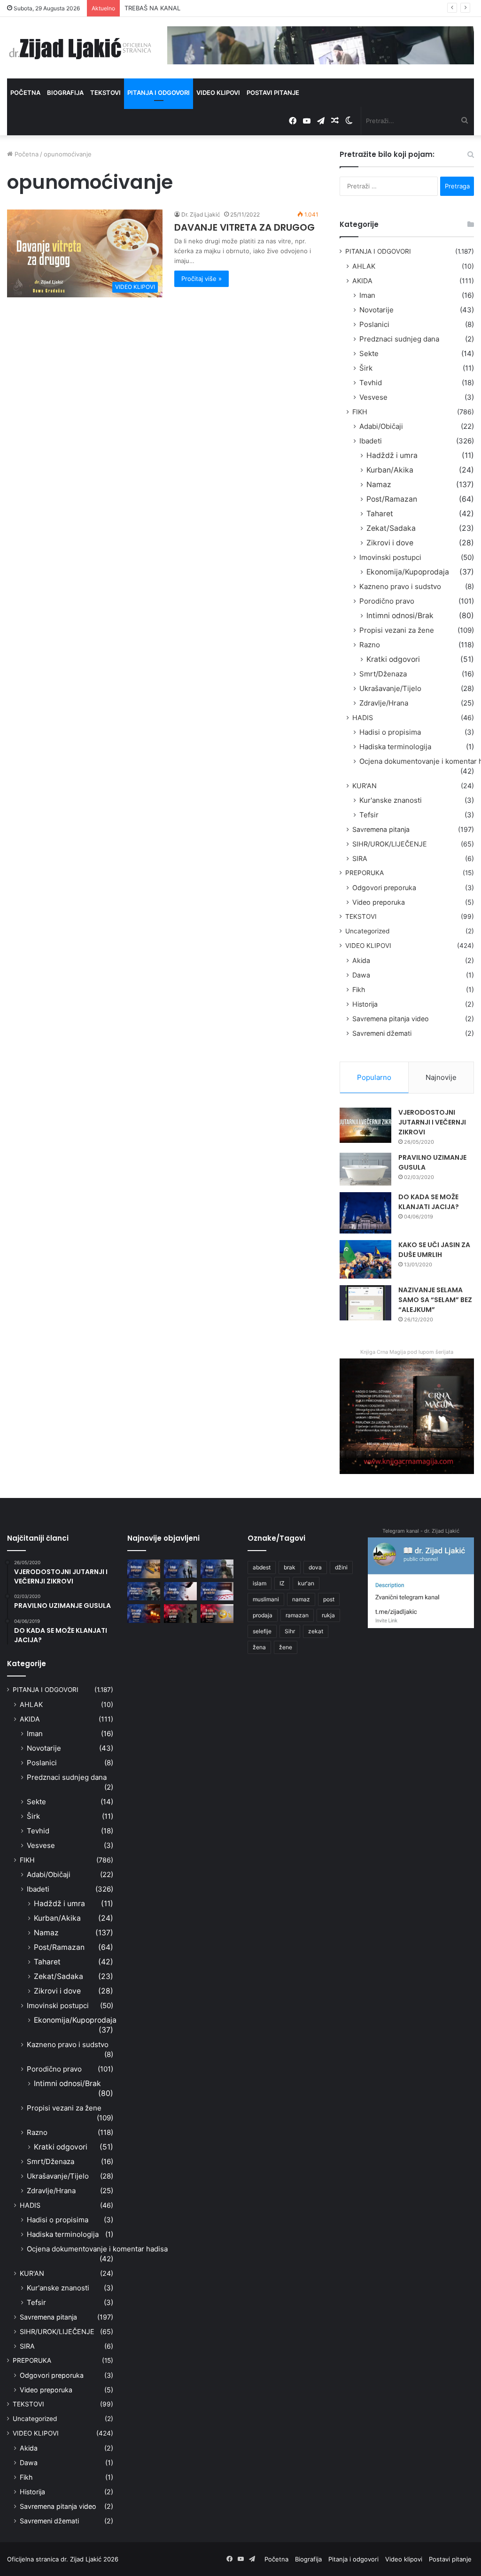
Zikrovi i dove (390, 543)
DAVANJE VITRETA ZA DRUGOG (244, 227)
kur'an (306, 1583)
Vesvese (373, 397)
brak (290, 1567)
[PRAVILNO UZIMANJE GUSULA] (365, 1169)
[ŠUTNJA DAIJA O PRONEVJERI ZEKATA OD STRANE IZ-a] (144, 1591)
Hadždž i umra (392, 455)
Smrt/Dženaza (383, 674)
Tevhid (371, 383)
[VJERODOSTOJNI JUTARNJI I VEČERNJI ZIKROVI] (365, 1125)
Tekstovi (105, 93)
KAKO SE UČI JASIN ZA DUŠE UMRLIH (434, 1250)
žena (259, 1647)
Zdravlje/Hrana (384, 703)
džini (341, 1567)
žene (286, 1647)
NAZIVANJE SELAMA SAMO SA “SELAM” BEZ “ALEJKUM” (435, 1300)
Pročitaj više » (202, 279)
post (329, 1599)
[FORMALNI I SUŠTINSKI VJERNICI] (180, 1613)
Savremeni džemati (382, 1033)
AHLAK (364, 266)
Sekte (369, 353)
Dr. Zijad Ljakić (201, 214)
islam (260, 1583)
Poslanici (374, 324)
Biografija (65, 93)
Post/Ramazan (392, 499)
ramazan (297, 1615)
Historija (365, 1004)
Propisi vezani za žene (397, 630)
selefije (262, 1631)
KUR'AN (365, 786)
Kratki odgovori (393, 659)
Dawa (361, 975)
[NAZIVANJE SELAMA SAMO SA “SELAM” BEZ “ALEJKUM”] (365, 1303)
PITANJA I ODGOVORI (378, 251)
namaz (301, 1599)
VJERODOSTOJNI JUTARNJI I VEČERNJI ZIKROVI (432, 1122)
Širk (366, 368)
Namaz (379, 485)
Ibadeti (371, 441)
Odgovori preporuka (384, 888)
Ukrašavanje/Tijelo (390, 688)
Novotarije (376, 310)
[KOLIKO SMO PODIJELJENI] (144, 1569)
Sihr (290, 1631)
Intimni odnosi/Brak (400, 616)
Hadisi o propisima (390, 732)
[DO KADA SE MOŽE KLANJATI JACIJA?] (365, 1213)
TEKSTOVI (361, 916)
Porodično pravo (387, 601)
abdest (262, 1567)
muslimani (266, 1599)
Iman (367, 295)
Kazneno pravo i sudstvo (400, 586)
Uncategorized (367, 931)
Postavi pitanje (273, 93)
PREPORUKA (365, 873)
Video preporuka (379, 902)
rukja (328, 1615)
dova (315, 1567)
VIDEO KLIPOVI (368, 946)
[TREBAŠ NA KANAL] (217, 1569)
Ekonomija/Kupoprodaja (408, 572)
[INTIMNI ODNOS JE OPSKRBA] (217, 1591)
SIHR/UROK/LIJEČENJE (390, 844)
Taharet (380, 514)
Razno (370, 645)
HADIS (363, 718)
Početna (25, 93)
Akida (361, 960)
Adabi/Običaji (381, 426)
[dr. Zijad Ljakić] (80, 48)
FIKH (360, 412)
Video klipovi (218, 93)
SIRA (360, 858)
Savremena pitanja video (391, 1019)
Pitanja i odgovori (159, 93)
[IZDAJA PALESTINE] (180, 1569)
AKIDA (362, 281)
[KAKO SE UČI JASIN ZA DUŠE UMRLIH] (365, 1260)
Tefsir (369, 815)
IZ (282, 1583)
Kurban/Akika (390, 470)
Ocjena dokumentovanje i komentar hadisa (97, 2249)
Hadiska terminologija (395, 747)
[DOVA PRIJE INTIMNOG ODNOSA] (144, 1613)
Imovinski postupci (390, 557)
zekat (316, 1631)
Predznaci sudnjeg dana (399, 339)
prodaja (263, 1615)
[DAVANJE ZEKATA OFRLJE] (180, 1591)
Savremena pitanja (381, 829)
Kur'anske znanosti (391, 800)
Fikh (359, 989)
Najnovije (441, 1077)
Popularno (374, 1077)
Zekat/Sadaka (391, 528)
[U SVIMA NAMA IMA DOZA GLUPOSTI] (217, 1613)
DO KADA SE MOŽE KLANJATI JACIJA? (429, 1202)
